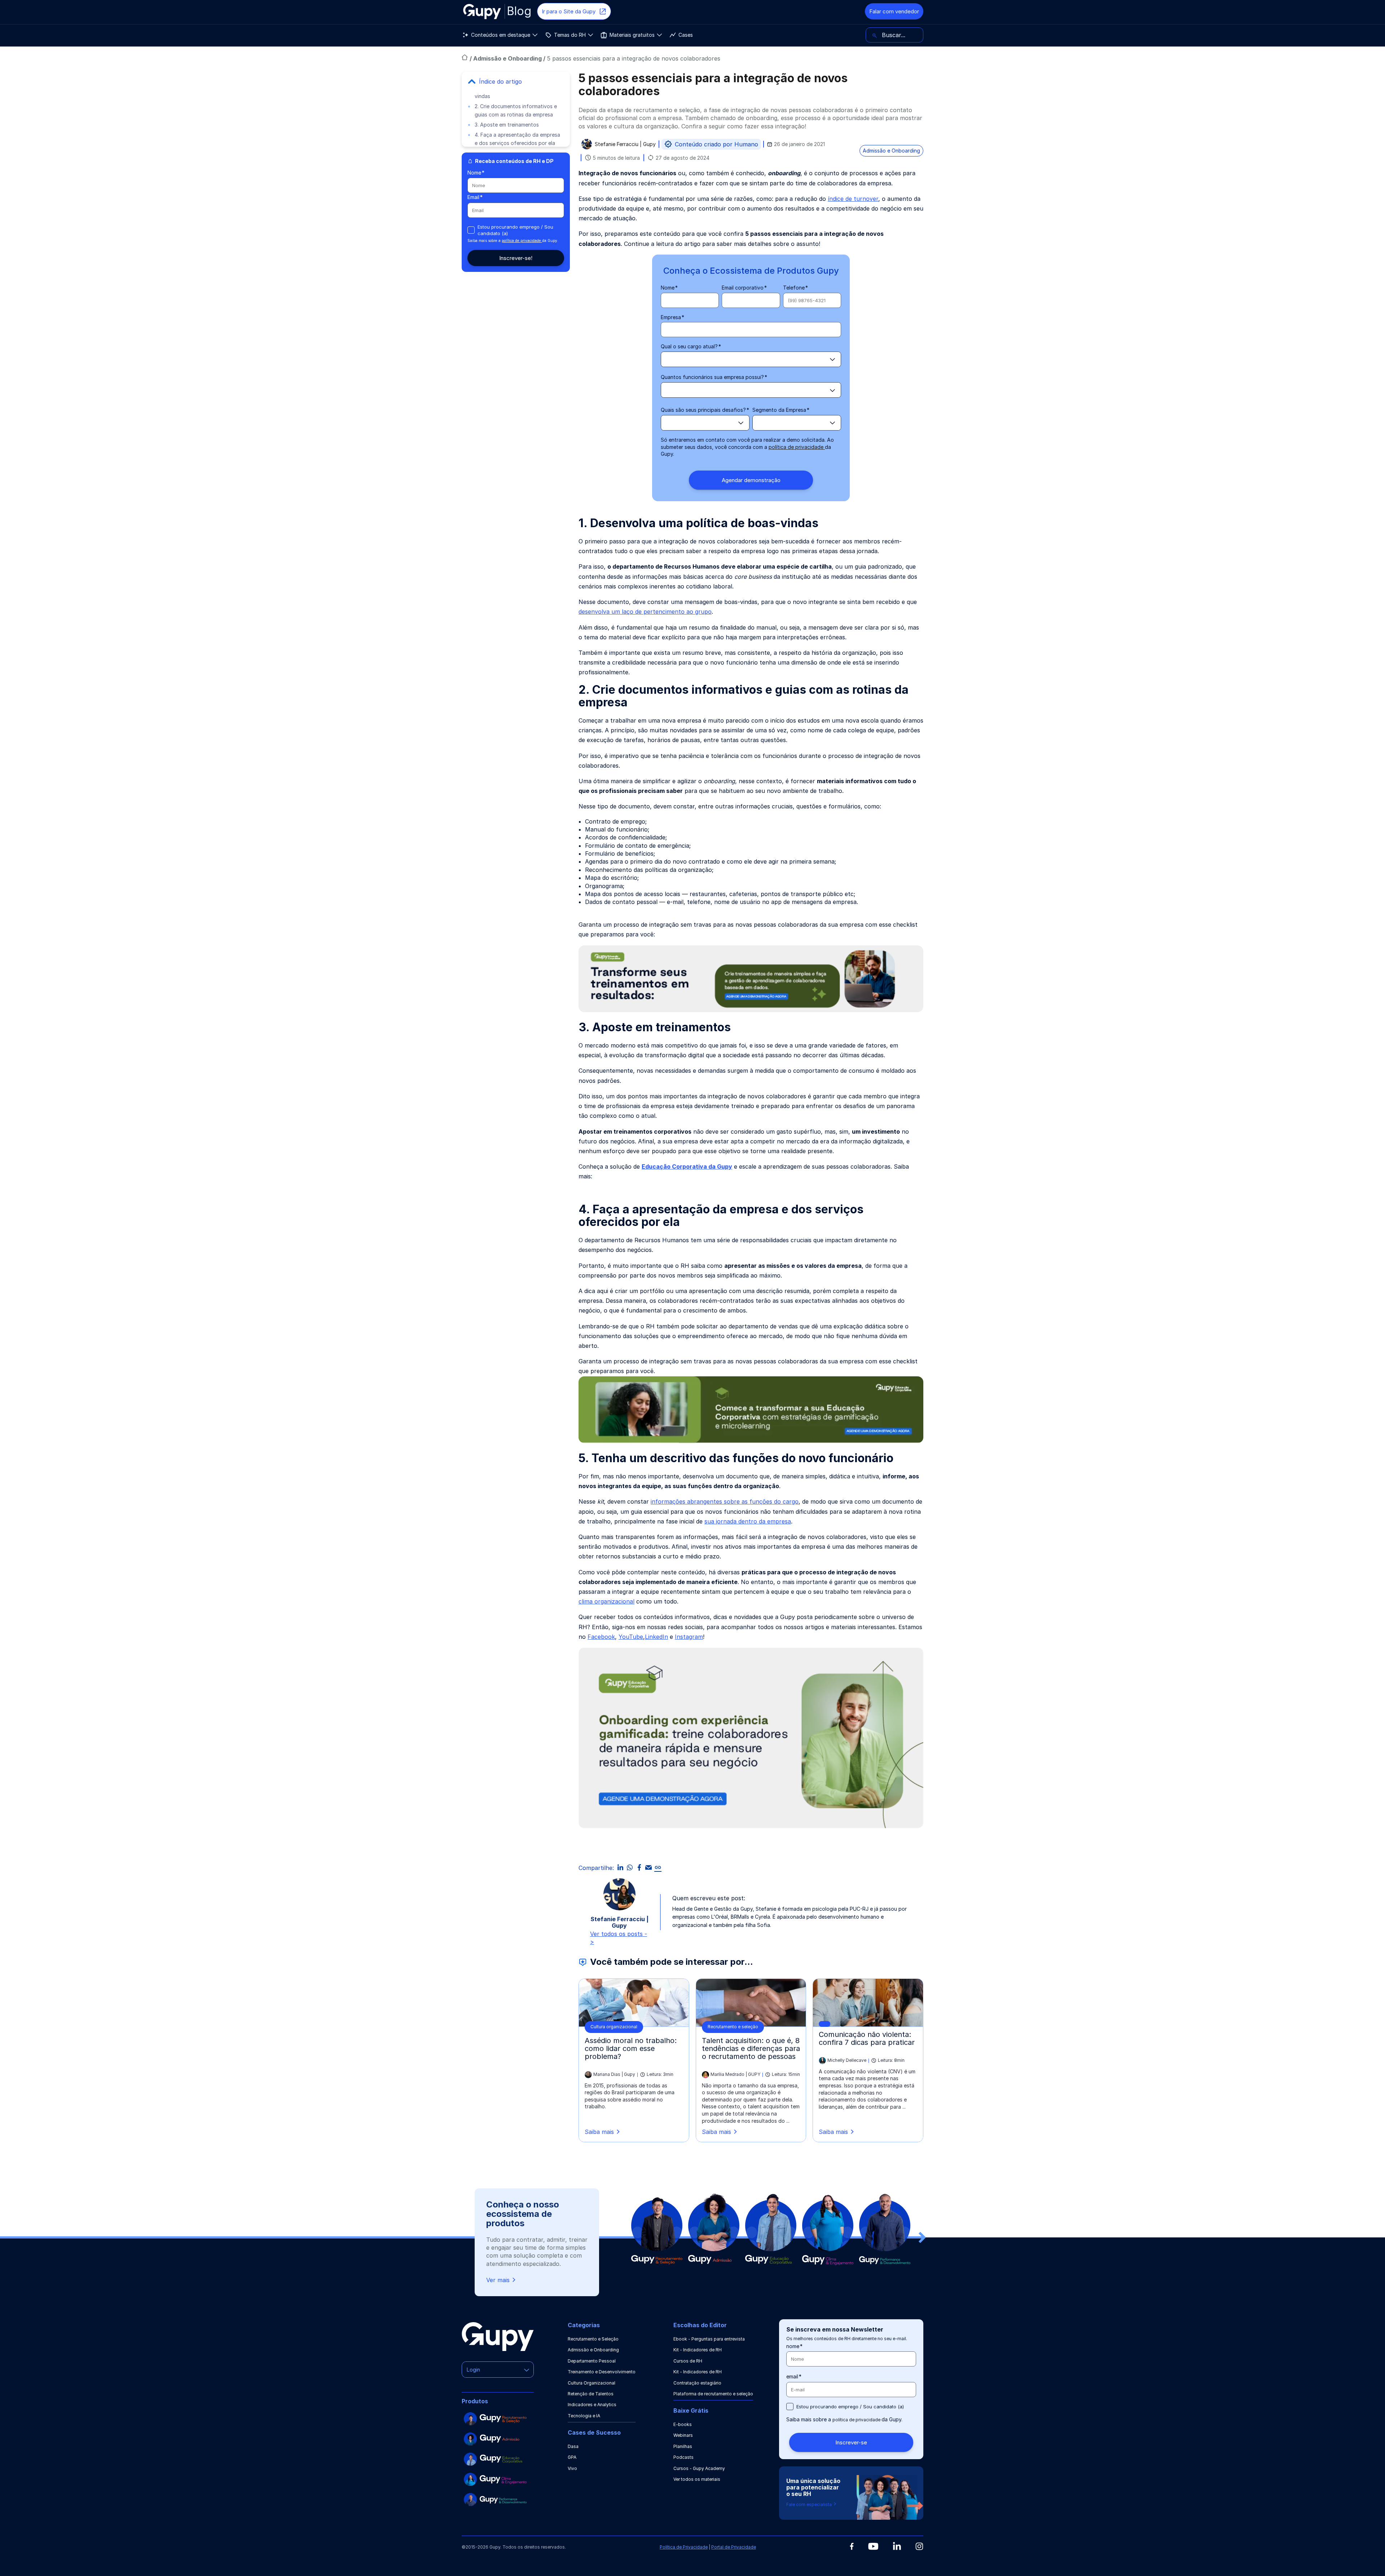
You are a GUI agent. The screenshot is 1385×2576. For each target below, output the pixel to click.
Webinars (683, 2435)
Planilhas (683, 2446)
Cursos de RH (688, 2361)
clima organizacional (606, 1601)
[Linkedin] (897, 2546)
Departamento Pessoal (592, 2361)
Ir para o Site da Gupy (569, 11)
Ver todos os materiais (697, 2479)
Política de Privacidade (684, 2547)
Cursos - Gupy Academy (699, 2468)
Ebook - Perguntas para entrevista (709, 2339)
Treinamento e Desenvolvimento (602, 2372)
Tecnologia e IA (584, 2416)
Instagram (689, 1637)
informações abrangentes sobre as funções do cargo (725, 1501)
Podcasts (683, 2457)
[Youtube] (873, 2546)
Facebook (601, 1637)
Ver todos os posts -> (619, 1938)
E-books (683, 2424)
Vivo (572, 2468)
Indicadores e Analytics (592, 2405)
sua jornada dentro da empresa (748, 1521)
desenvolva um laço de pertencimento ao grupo (645, 612)
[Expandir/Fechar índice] (472, 81)
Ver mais (498, 2280)
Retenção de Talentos (591, 2394)
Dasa (573, 2446)
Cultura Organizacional (592, 2383)
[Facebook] (852, 2546)
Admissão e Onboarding (508, 58)
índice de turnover (853, 199)
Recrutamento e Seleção (593, 2339)
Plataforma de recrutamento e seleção (713, 2394)
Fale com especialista (810, 2504)
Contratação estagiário (697, 2383)
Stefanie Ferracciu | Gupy (625, 144)
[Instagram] (919, 2546)
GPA (572, 2457)
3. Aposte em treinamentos (507, 125)
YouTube (631, 1637)
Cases (686, 35)
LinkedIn (656, 1637)
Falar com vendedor (894, 11)
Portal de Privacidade (734, 2547)
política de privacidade (522, 241)
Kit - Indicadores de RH (698, 2350)
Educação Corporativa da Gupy (687, 1166)
